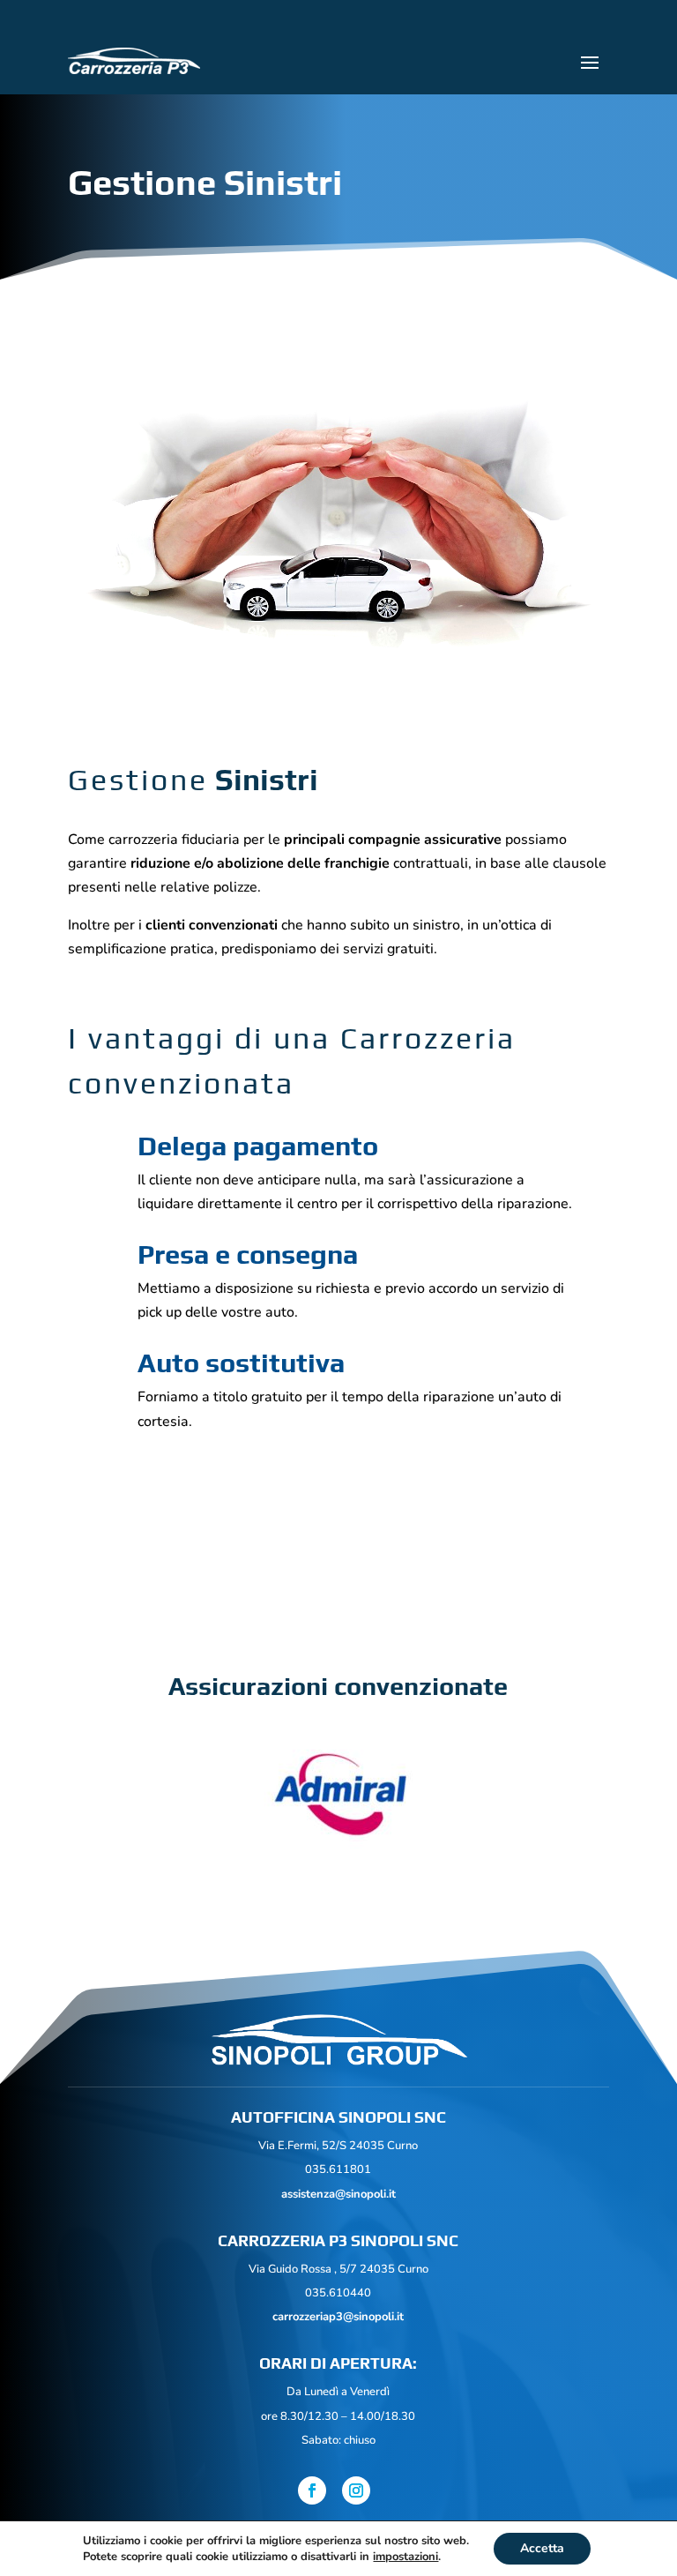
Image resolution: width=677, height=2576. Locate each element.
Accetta (542, 2548)
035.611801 (338, 2169)
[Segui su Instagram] (356, 2490)
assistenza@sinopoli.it (338, 2194)
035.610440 (338, 2293)
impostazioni (405, 2557)
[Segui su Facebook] (312, 2490)
